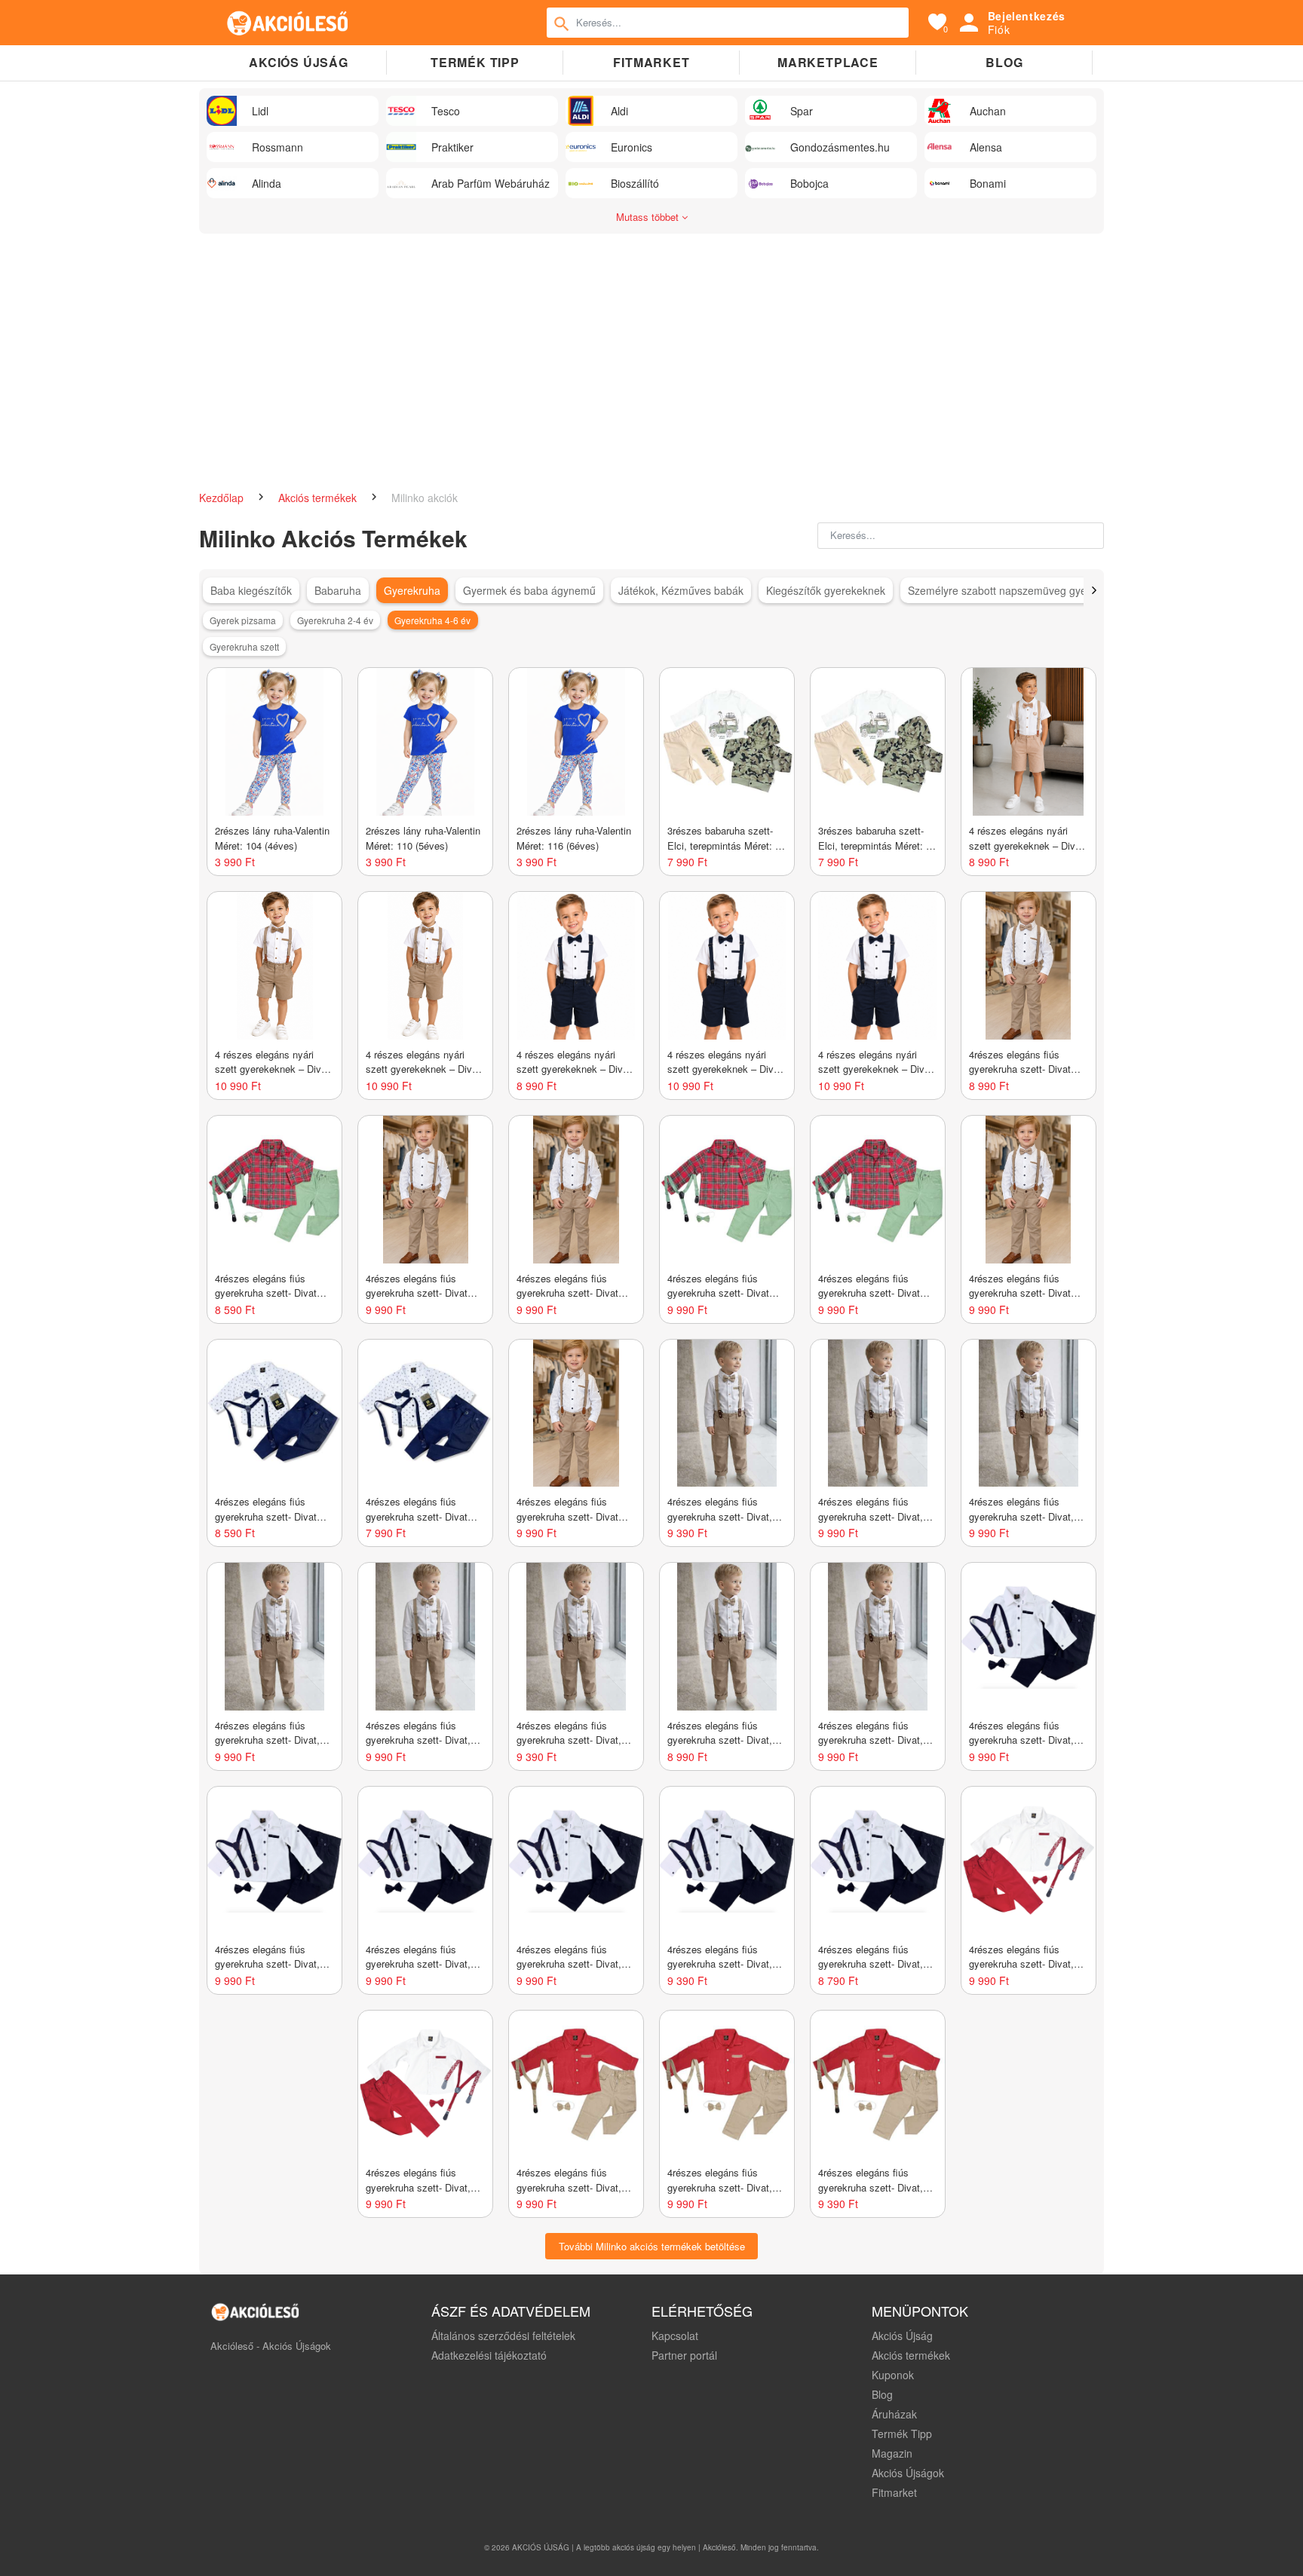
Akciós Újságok (908, 2473)
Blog (1004, 62)
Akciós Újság (902, 2336)
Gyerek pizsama (243, 620)
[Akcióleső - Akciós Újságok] (288, 23)
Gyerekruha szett (244, 646)
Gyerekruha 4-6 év (432, 620)
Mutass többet (649, 217)
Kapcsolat (675, 2336)
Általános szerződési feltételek (503, 2336)
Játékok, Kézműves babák (681, 590)
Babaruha (338, 590)
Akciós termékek (319, 498)
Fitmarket (651, 62)
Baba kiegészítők (251, 590)
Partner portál (684, 2355)
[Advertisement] (651, 354)
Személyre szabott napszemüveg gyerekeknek (1019, 590)
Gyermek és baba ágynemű (529, 590)
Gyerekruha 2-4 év (335, 620)
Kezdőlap (223, 498)
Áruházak (894, 2414)
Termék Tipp (902, 2434)
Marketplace (828, 62)
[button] (1094, 590)
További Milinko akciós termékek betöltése (652, 2246)
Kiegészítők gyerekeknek (826, 590)
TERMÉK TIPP (475, 62)
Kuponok (893, 2375)
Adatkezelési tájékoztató (489, 2355)
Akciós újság (299, 62)
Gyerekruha (412, 590)
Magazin (892, 2453)
